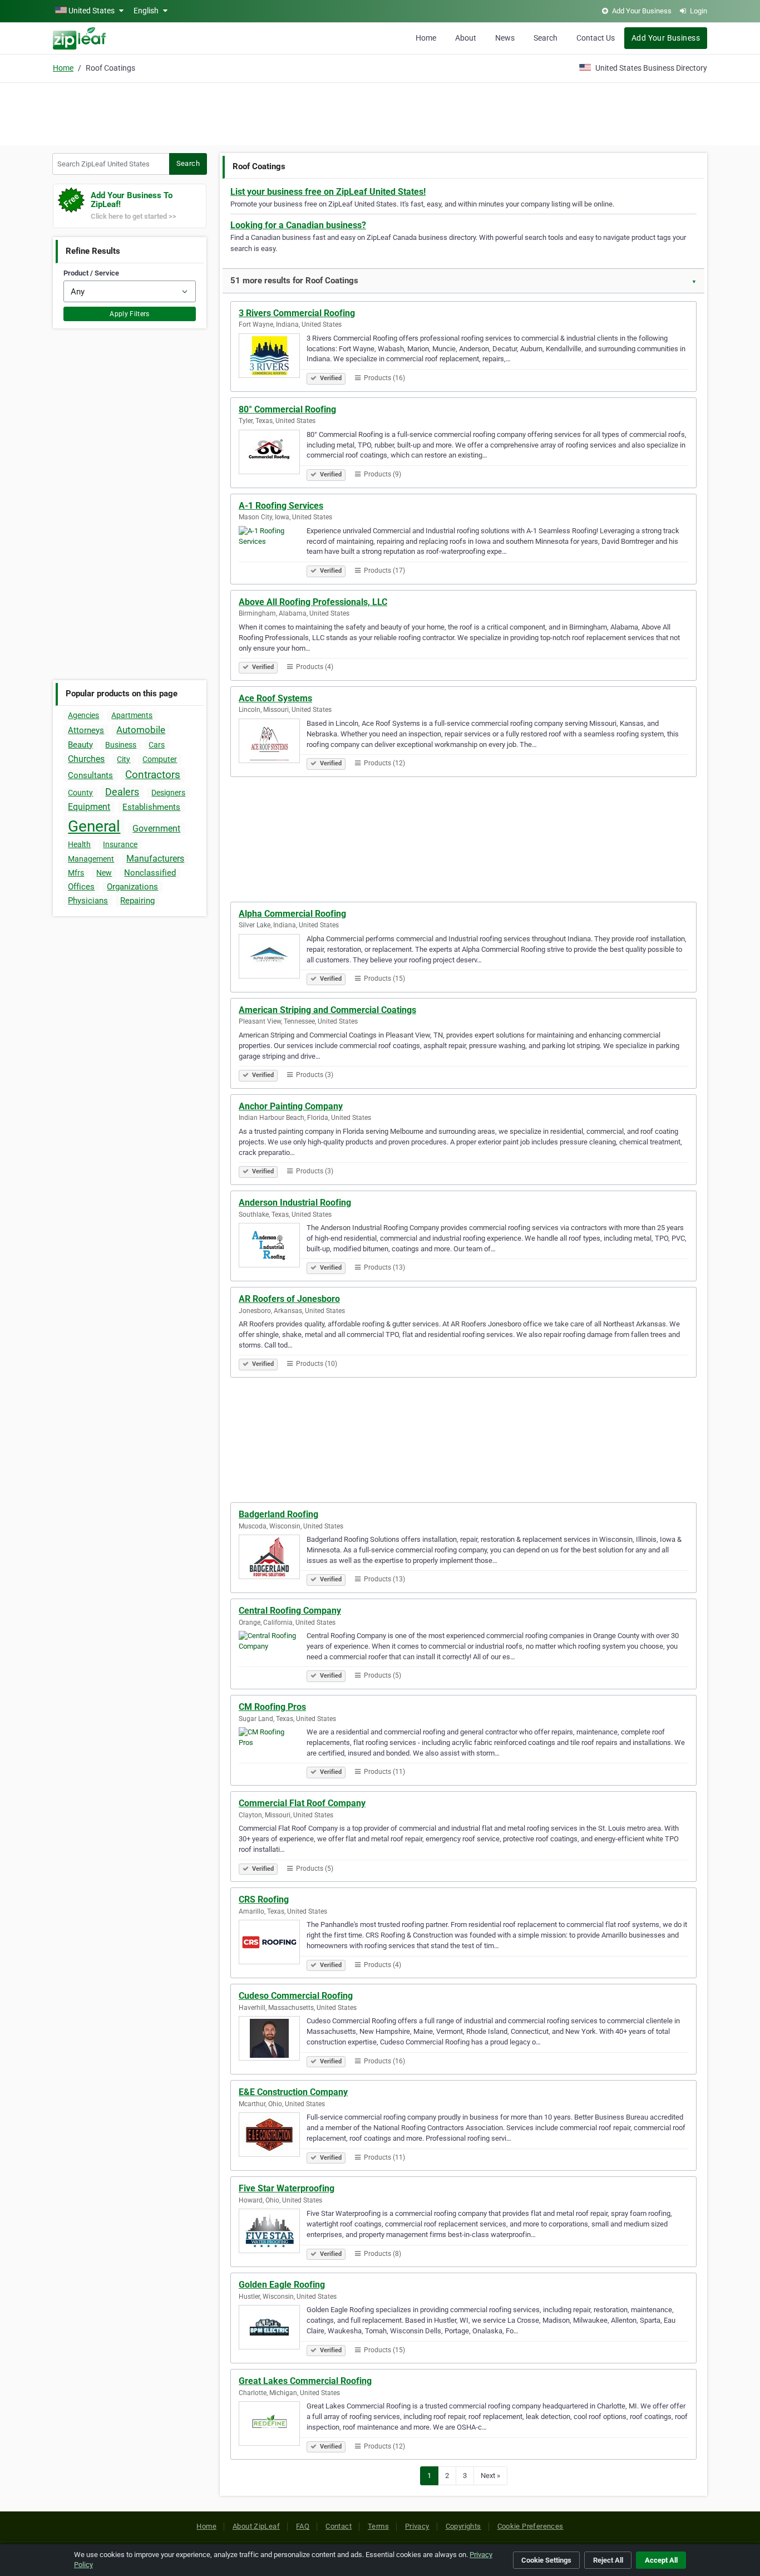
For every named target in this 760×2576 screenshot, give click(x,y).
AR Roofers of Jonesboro (289, 1299)
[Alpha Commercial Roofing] (273, 958)
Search (546, 38)
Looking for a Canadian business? (298, 225)
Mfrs (76, 873)
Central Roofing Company (290, 1611)
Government (156, 829)
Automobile (141, 730)
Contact (339, 2526)
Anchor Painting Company (291, 1106)
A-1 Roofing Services (281, 506)
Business (121, 745)
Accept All (661, 2560)
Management (91, 859)
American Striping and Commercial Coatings (327, 1010)
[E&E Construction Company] (273, 2136)
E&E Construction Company (293, 2092)
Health (79, 844)
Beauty (80, 745)
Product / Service (91, 273)
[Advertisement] (380, 112)
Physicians (88, 901)
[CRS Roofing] (273, 1944)
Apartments (132, 715)
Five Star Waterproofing (287, 2188)
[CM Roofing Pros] (273, 1751)
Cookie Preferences (530, 2526)
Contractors (153, 775)
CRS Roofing (264, 1899)
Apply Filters (130, 314)
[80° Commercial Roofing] (273, 454)
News (505, 38)
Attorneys (86, 730)
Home (426, 38)
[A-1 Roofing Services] (273, 550)
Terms (378, 2526)
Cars (157, 745)
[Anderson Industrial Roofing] (273, 1247)
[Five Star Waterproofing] (273, 2233)
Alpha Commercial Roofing (292, 914)
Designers (168, 793)
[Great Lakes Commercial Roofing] (273, 2425)
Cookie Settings (546, 2560)
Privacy (417, 2526)
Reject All (608, 2560)
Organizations (132, 887)
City (124, 759)
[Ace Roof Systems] (273, 743)
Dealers (122, 792)
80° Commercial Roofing (287, 409)
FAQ (303, 2526)
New (104, 873)
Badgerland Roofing (278, 1514)
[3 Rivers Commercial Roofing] (273, 357)
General (94, 826)
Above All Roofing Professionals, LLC (313, 602)
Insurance (120, 844)
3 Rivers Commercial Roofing (297, 313)
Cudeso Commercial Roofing (296, 1996)
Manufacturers (155, 859)
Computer (160, 759)
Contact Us (596, 38)
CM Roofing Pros (272, 1707)
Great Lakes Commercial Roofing (305, 2381)
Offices (81, 887)
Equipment (89, 807)
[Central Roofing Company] (273, 1655)
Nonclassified (150, 873)
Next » (490, 2476)
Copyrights (463, 2526)
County (80, 793)
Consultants (90, 775)
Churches (86, 759)
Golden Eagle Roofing (282, 2285)
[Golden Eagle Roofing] (273, 2329)
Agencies (83, 715)
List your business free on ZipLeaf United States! (328, 192)
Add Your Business (666, 38)
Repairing (137, 901)
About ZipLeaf (256, 2526)
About (466, 38)
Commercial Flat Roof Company (302, 1803)
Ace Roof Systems (275, 698)
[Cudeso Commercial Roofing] (273, 2040)
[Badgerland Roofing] (273, 1559)
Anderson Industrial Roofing (295, 1203)
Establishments (151, 807)
